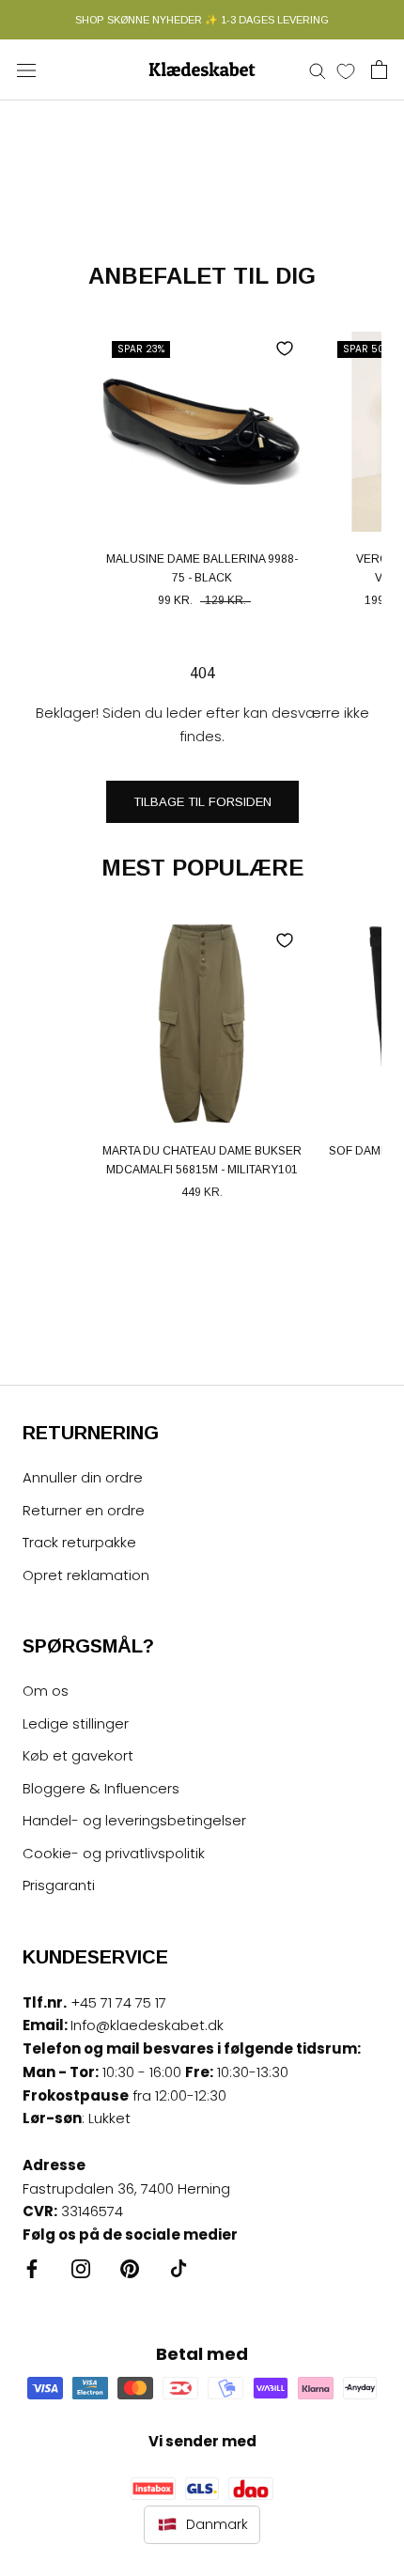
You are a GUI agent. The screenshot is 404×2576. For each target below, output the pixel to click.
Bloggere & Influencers (101, 1788)
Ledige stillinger (76, 1723)
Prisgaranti (59, 1885)
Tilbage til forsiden (202, 802)
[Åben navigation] (26, 70)
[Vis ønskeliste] (346, 70)
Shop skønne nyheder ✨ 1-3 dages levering (202, 20)
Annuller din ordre (83, 1477)
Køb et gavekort (78, 1755)
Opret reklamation (86, 1575)
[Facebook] (32, 2268)
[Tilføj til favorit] (285, 349)
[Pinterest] (130, 2268)
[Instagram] (81, 2268)
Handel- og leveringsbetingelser (134, 1820)
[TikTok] (179, 2268)
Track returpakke (79, 1542)
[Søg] (318, 70)
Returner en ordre (84, 1510)
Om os (46, 1691)
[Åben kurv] (379, 70)
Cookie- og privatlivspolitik (114, 1853)
